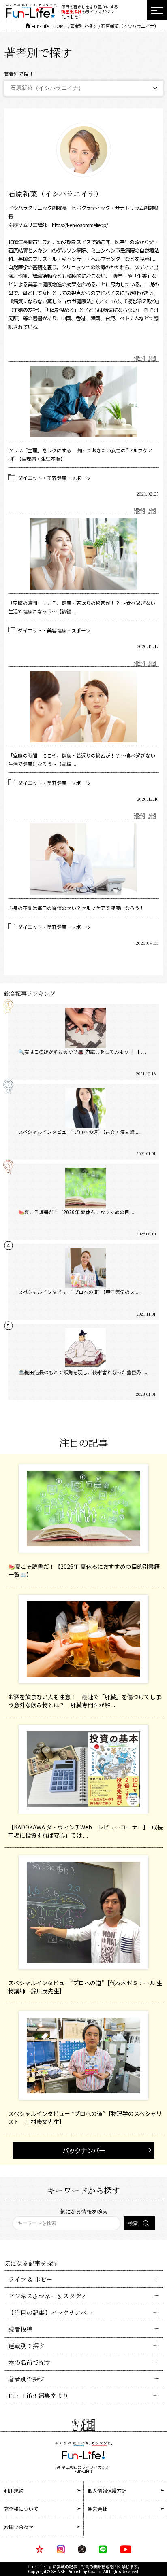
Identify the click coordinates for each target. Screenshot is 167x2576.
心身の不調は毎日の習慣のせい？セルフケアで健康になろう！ (76, 908)
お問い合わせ (19, 2527)
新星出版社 (71, 12)
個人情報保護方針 (107, 2490)
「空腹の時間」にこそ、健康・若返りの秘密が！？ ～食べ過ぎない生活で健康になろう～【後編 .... (82, 607)
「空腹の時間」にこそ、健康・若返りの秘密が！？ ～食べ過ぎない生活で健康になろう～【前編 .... (82, 760)
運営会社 (97, 2509)
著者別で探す (83, 26)
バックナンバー (84, 2150)
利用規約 (14, 2490)
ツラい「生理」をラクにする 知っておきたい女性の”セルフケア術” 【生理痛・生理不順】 (80, 454)
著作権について (21, 2509)
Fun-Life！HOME (49, 26)
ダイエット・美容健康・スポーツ (54, 478)
